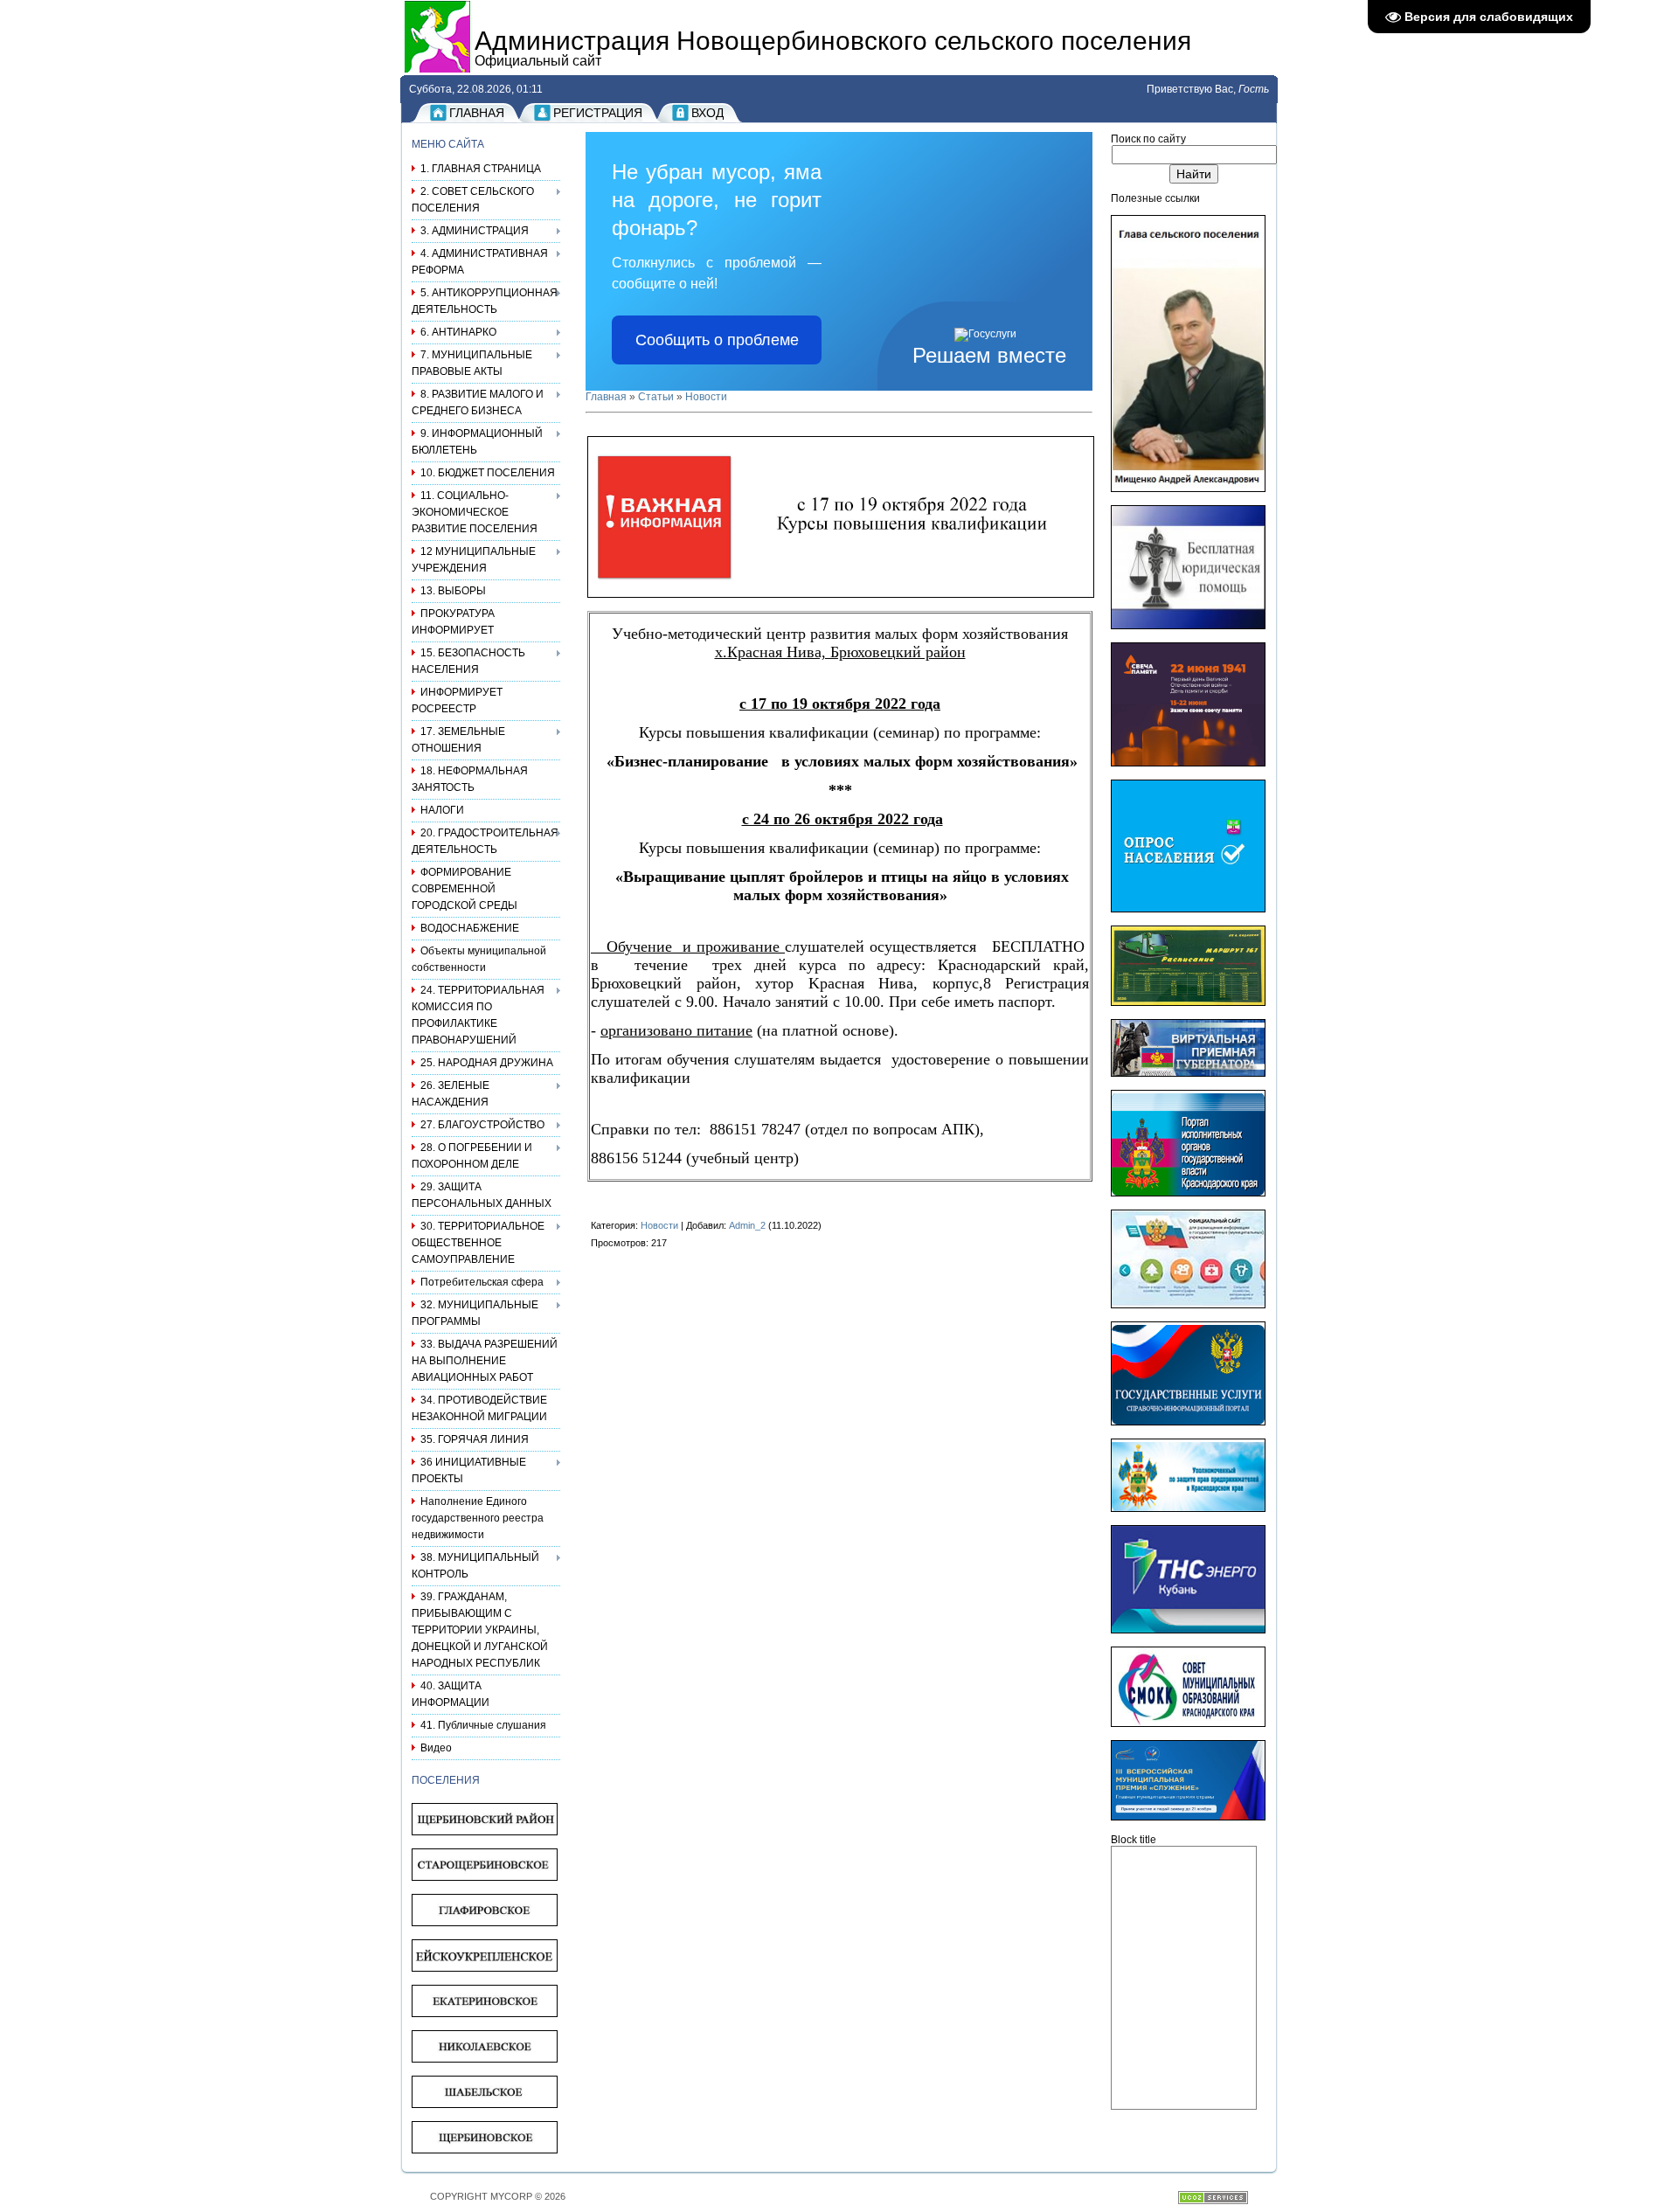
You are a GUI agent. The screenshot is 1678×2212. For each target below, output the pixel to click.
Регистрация (598, 113)
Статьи (656, 397)
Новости (706, 397)
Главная (477, 113)
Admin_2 (747, 1225)
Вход (707, 113)
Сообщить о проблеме (717, 340)
